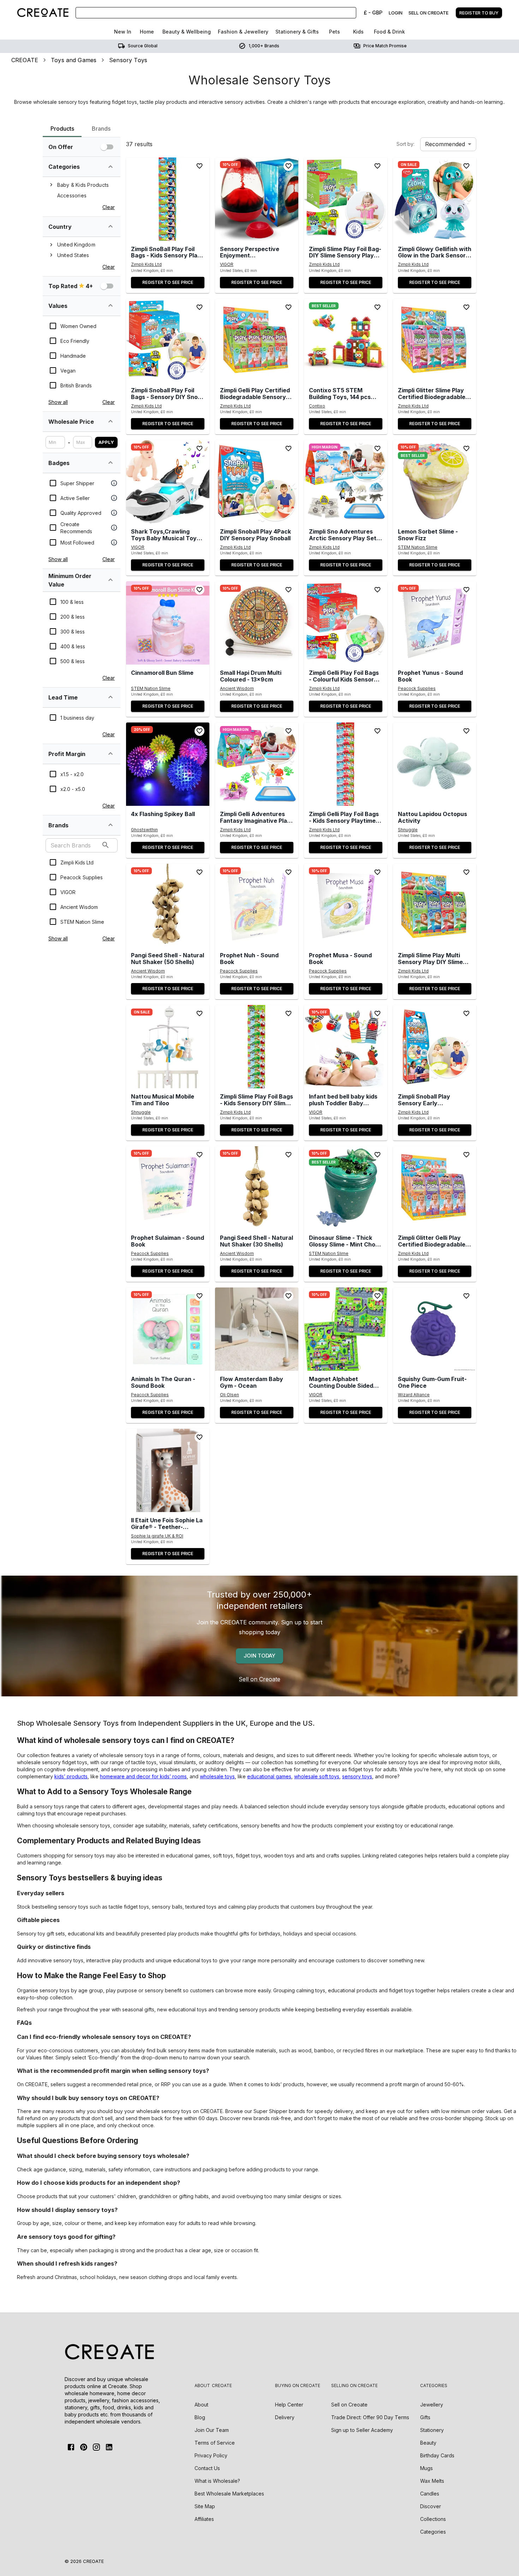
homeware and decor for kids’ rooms (143, 1776)
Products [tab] (62, 129)
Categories (433, 2532)
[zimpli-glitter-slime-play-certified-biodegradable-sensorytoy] (435, 340)
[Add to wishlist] (199, 166)
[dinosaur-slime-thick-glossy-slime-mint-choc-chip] (346, 1188)
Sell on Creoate (259, 1679)
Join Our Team (212, 2430)
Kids (358, 32)
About (201, 2405)
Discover (431, 2506)
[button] (168, 199)
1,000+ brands (264, 46)
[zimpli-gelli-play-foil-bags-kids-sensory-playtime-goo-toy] (346, 764)
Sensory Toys (128, 60)
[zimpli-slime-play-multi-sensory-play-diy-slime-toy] (435, 905)
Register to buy (479, 13)
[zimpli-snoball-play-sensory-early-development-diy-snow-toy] (435, 1047)
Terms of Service (215, 2443)
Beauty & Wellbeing (187, 32)
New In (123, 32)
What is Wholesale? (217, 2481)
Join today (259, 1656)
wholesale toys (217, 1776)
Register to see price (168, 282)
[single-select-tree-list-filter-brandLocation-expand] (111, 226)
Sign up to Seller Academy (362, 2430)
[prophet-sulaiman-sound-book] (168, 1188)
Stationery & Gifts (297, 32)
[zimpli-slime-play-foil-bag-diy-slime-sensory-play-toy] (346, 199)
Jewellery (432, 2405)
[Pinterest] (84, 2447)
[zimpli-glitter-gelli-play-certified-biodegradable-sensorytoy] (435, 1188)
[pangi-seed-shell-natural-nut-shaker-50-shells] (168, 905)
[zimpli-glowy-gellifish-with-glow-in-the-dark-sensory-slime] (435, 199)
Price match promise (385, 46)
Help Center (289, 2405)
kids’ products (71, 1776)
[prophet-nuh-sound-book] (257, 905)
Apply (106, 442)
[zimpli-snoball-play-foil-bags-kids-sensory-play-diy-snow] (168, 199)
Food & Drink (389, 32)
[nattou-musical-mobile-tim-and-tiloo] (168, 1047)
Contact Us (207, 2468)
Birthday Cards (437, 2455)
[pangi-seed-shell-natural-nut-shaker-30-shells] (257, 1188)
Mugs (426, 2468)
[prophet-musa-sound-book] (346, 905)
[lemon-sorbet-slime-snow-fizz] (435, 482)
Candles (430, 2494)
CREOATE (25, 60)
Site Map (205, 2506)
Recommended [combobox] (445, 144)
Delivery (285, 2417)
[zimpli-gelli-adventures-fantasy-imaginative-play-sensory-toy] (257, 764)
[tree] (82, 190)
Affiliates (204, 2519)
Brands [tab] (101, 129)
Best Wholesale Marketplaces (229, 2494)
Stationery (432, 2430)
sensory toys (357, 1776)
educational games (269, 1776)
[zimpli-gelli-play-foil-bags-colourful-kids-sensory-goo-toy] (346, 623)
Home (147, 32)
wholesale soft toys (317, 1776)
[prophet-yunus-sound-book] (435, 623)
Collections (433, 2519)
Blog (200, 2417)
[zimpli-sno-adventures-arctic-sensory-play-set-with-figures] (346, 482)
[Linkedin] (109, 2447)
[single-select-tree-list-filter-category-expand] (111, 167)
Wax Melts (432, 2481)
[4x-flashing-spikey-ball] (168, 764)
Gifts (425, 2417)
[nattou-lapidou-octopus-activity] (435, 764)
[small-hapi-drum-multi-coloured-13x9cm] (257, 623)
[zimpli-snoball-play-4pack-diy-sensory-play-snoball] (257, 482)
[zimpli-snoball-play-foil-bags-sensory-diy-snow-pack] (168, 340)
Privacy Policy (211, 2455)
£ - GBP (373, 13)
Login (396, 13)
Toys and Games (74, 60)
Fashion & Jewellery (243, 32)
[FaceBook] (71, 2447)
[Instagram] (96, 2447)
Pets (335, 32)
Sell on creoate (428, 13)
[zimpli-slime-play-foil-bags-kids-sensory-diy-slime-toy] (257, 1047)
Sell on (349, 2405)
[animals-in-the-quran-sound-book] (168, 1329)
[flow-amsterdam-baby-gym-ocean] (257, 1329)
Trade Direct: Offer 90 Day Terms (370, 2417)
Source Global (143, 46)
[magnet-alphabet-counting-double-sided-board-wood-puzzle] (346, 1329)
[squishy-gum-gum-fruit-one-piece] (435, 1329)
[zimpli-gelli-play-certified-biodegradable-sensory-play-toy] (257, 340)
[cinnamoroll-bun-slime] (168, 623)
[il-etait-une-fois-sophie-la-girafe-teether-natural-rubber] (168, 1470)
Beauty (428, 2443)
